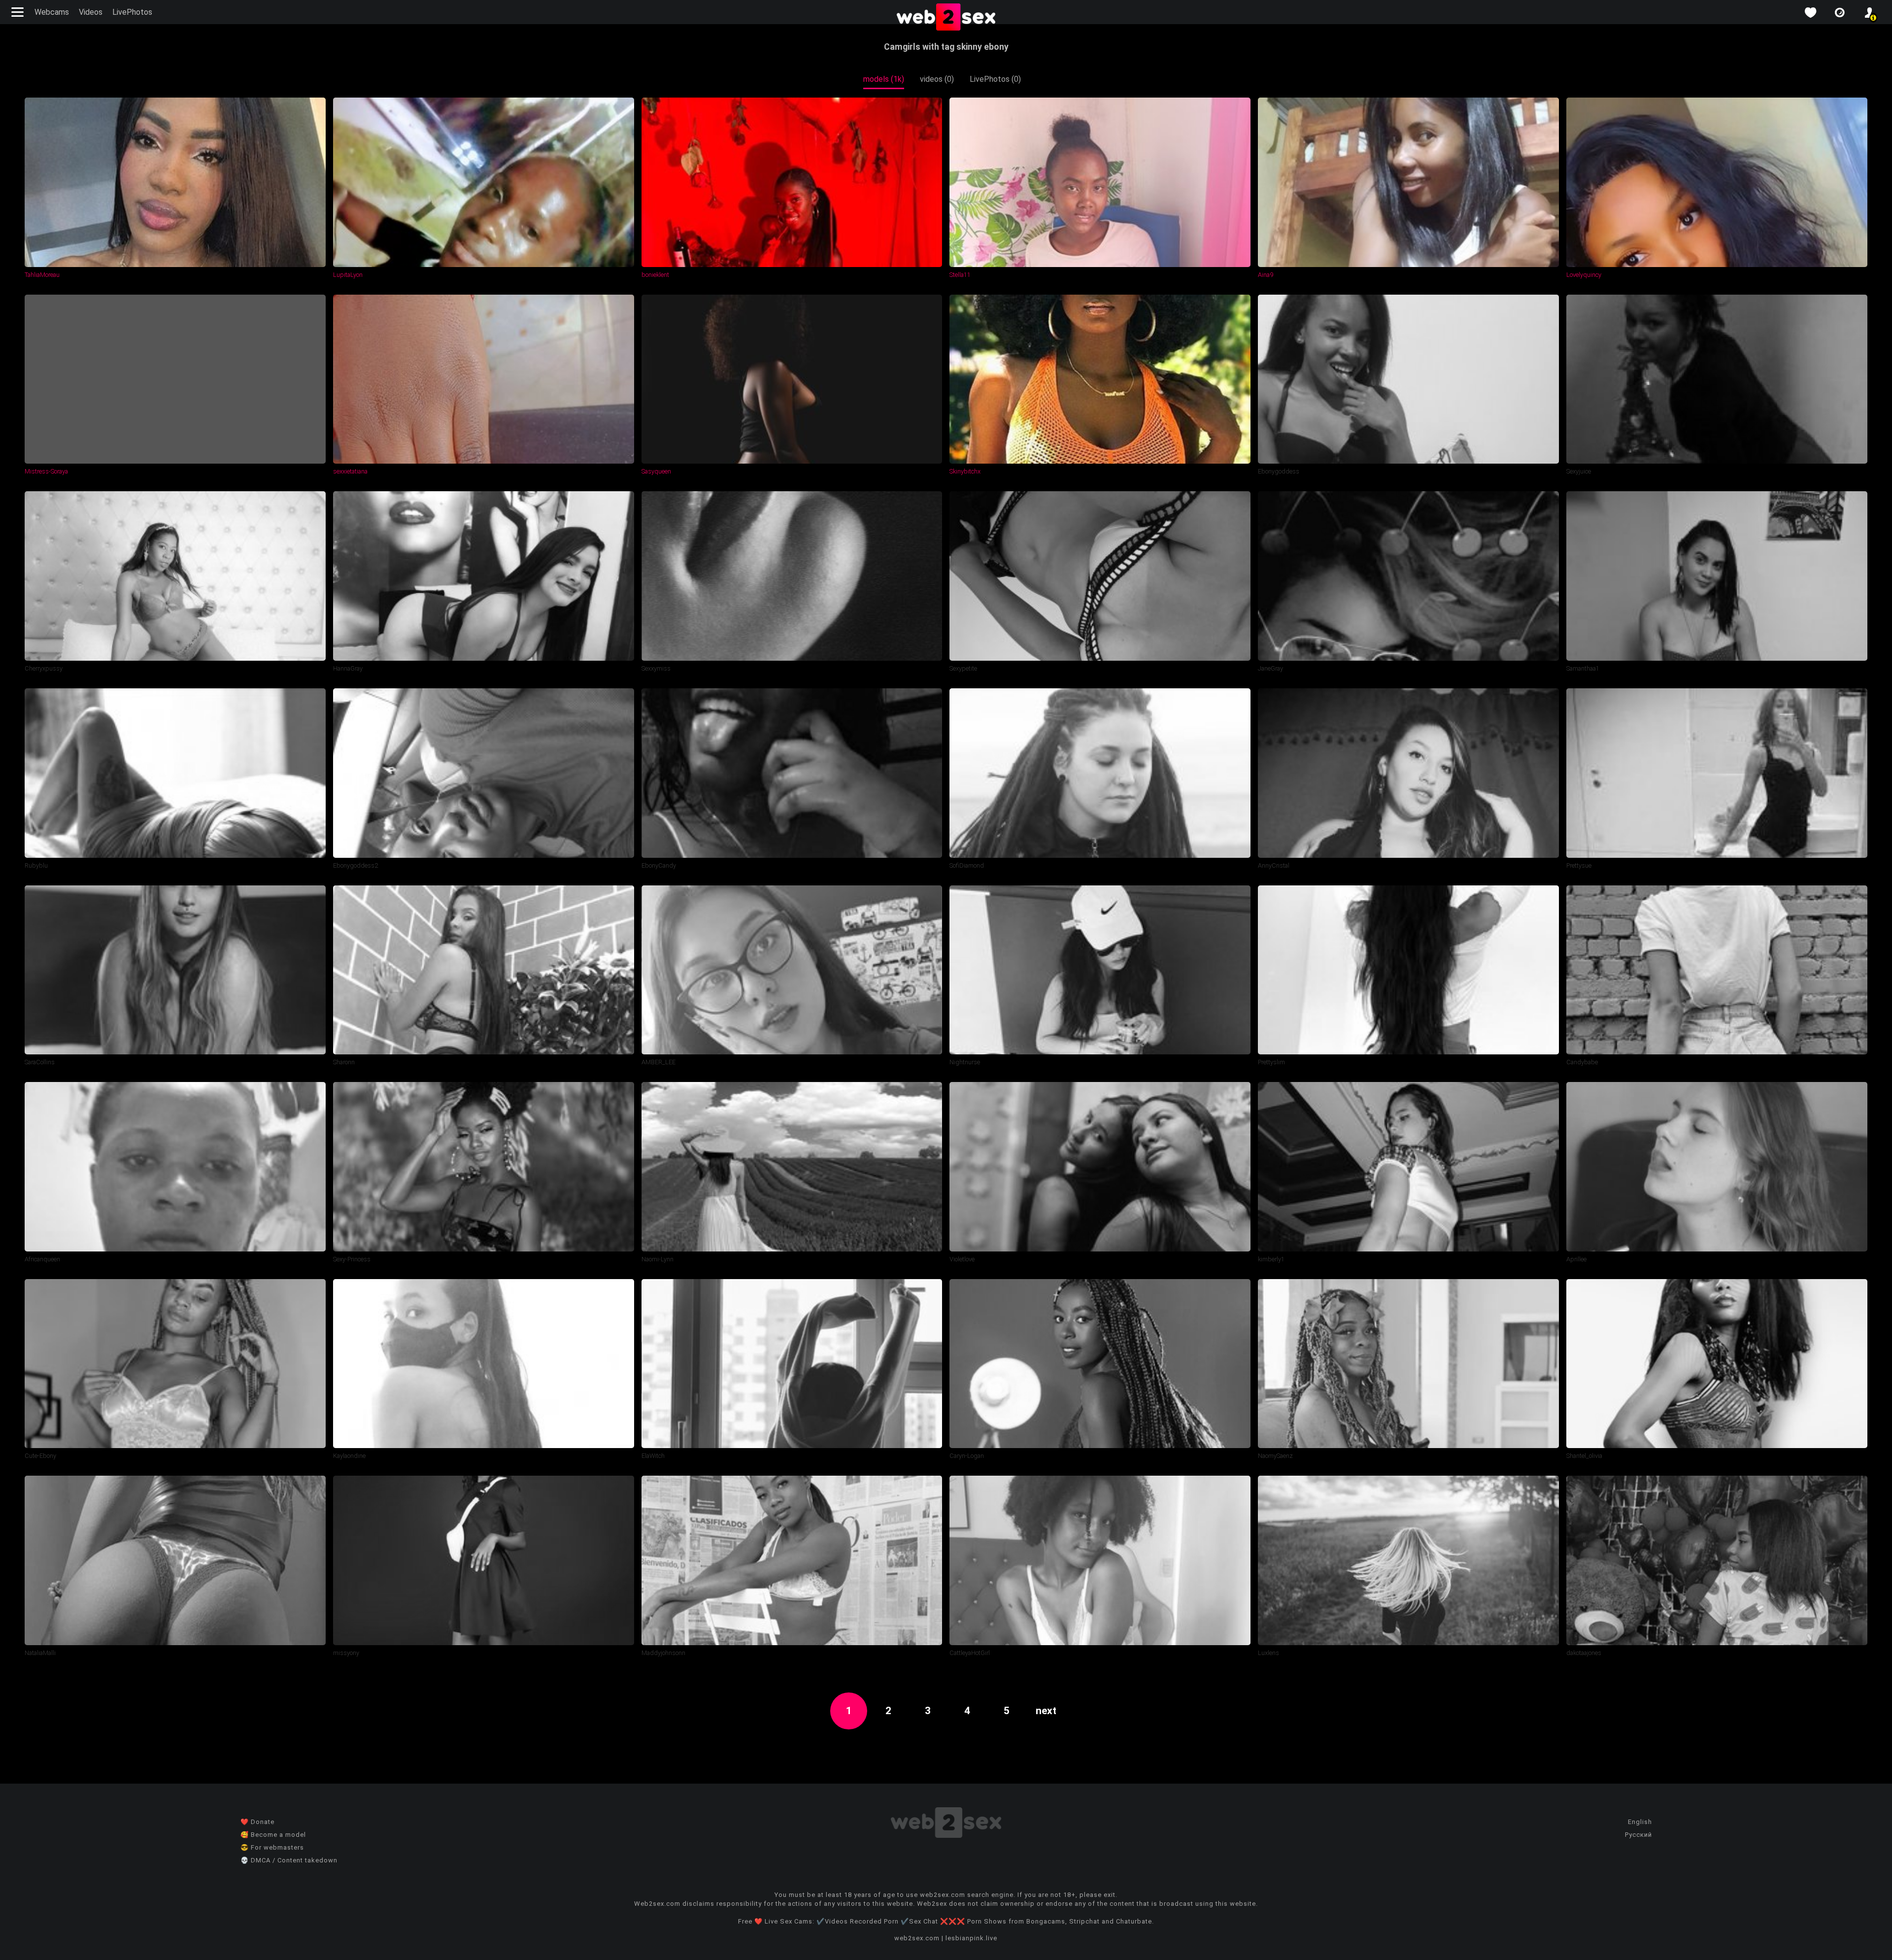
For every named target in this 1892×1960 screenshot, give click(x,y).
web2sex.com (917, 1938)
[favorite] (1810, 13)
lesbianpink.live (971, 1938)
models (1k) (884, 79)
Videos (91, 12)
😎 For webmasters (272, 1847)
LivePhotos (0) (995, 79)
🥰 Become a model (273, 1835)
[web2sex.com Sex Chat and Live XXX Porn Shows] (946, 18)
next (1046, 1711)
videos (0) (937, 79)
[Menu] (19, 12)
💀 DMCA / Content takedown (289, 1860)
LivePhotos (132, 12)
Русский (1639, 1835)
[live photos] (1840, 13)
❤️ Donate (257, 1822)
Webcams (52, 12)
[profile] (1869, 13)
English (1640, 1822)
